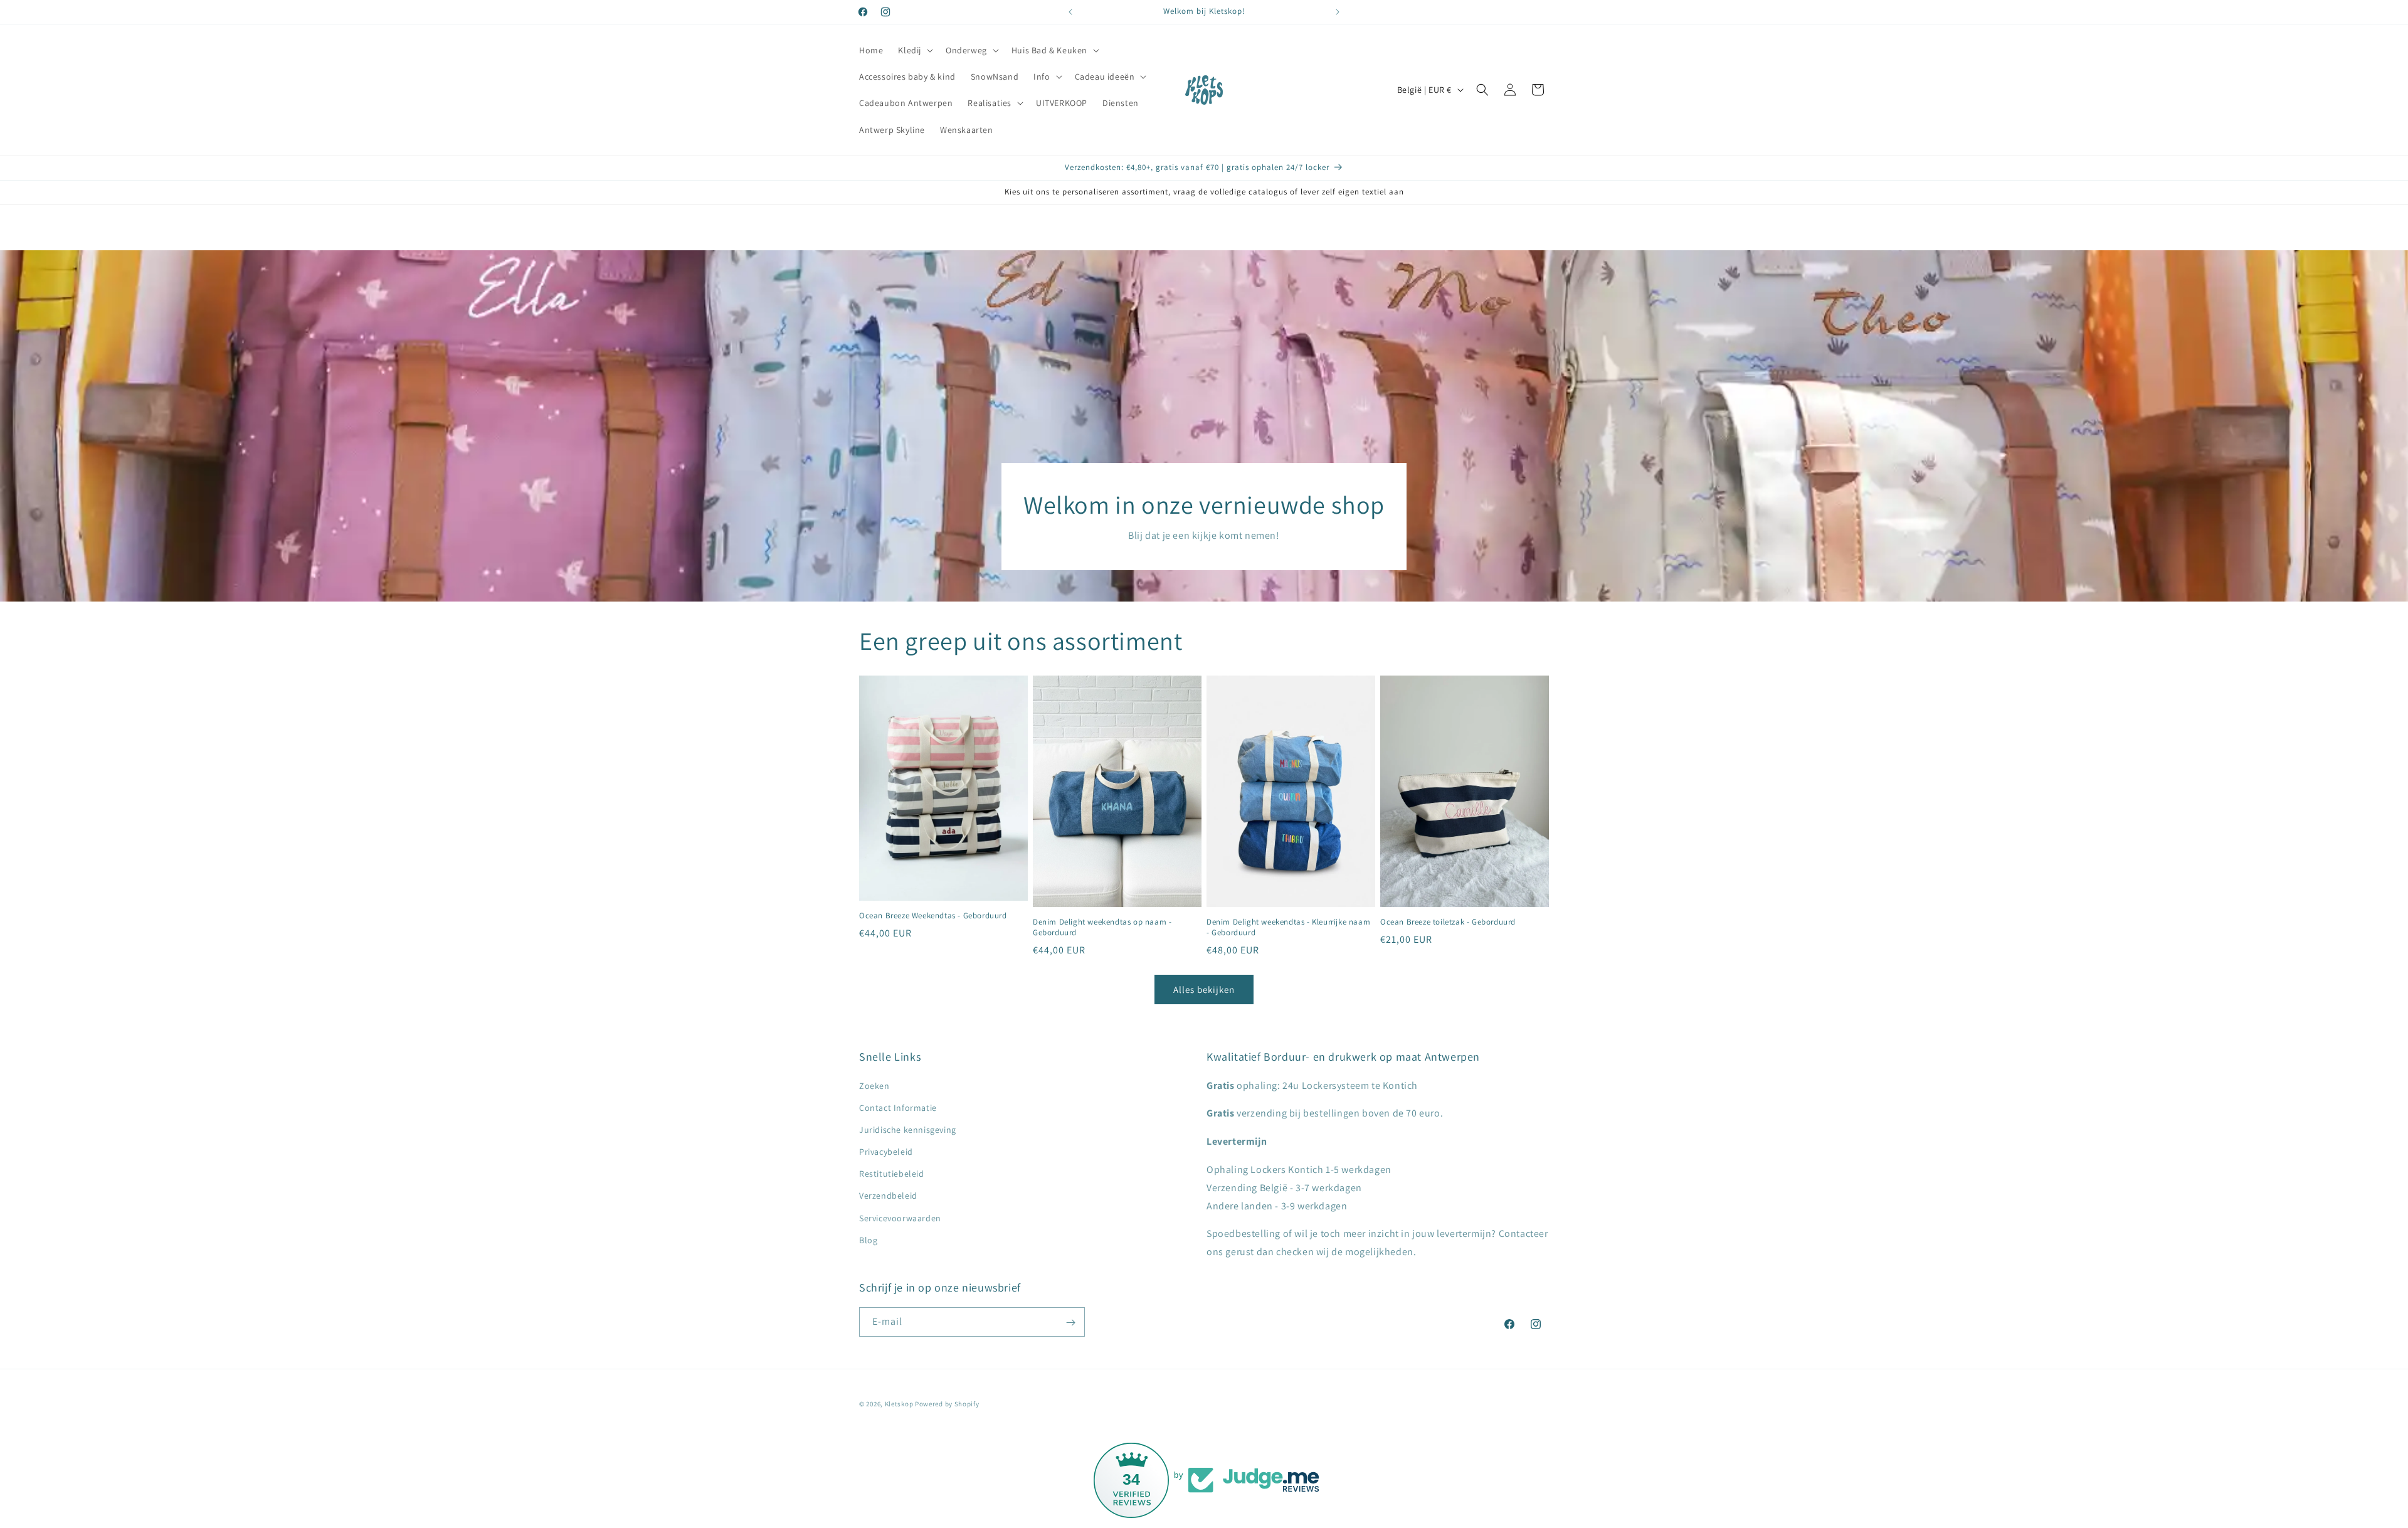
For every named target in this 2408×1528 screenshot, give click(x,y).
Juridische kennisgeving (908, 1130)
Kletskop (899, 1404)
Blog (868, 1240)
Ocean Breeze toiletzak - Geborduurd (1448, 923)
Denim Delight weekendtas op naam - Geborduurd (1102, 928)
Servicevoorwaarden (900, 1218)
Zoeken (874, 1086)
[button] (914, 50)
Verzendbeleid (888, 1196)
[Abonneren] (1070, 1323)
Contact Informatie (898, 1108)
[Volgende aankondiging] (1338, 12)
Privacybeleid (886, 1152)
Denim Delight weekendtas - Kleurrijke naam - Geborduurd (1288, 928)
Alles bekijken (1204, 989)
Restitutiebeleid (892, 1174)
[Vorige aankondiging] (1070, 12)
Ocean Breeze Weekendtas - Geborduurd (933, 916)
